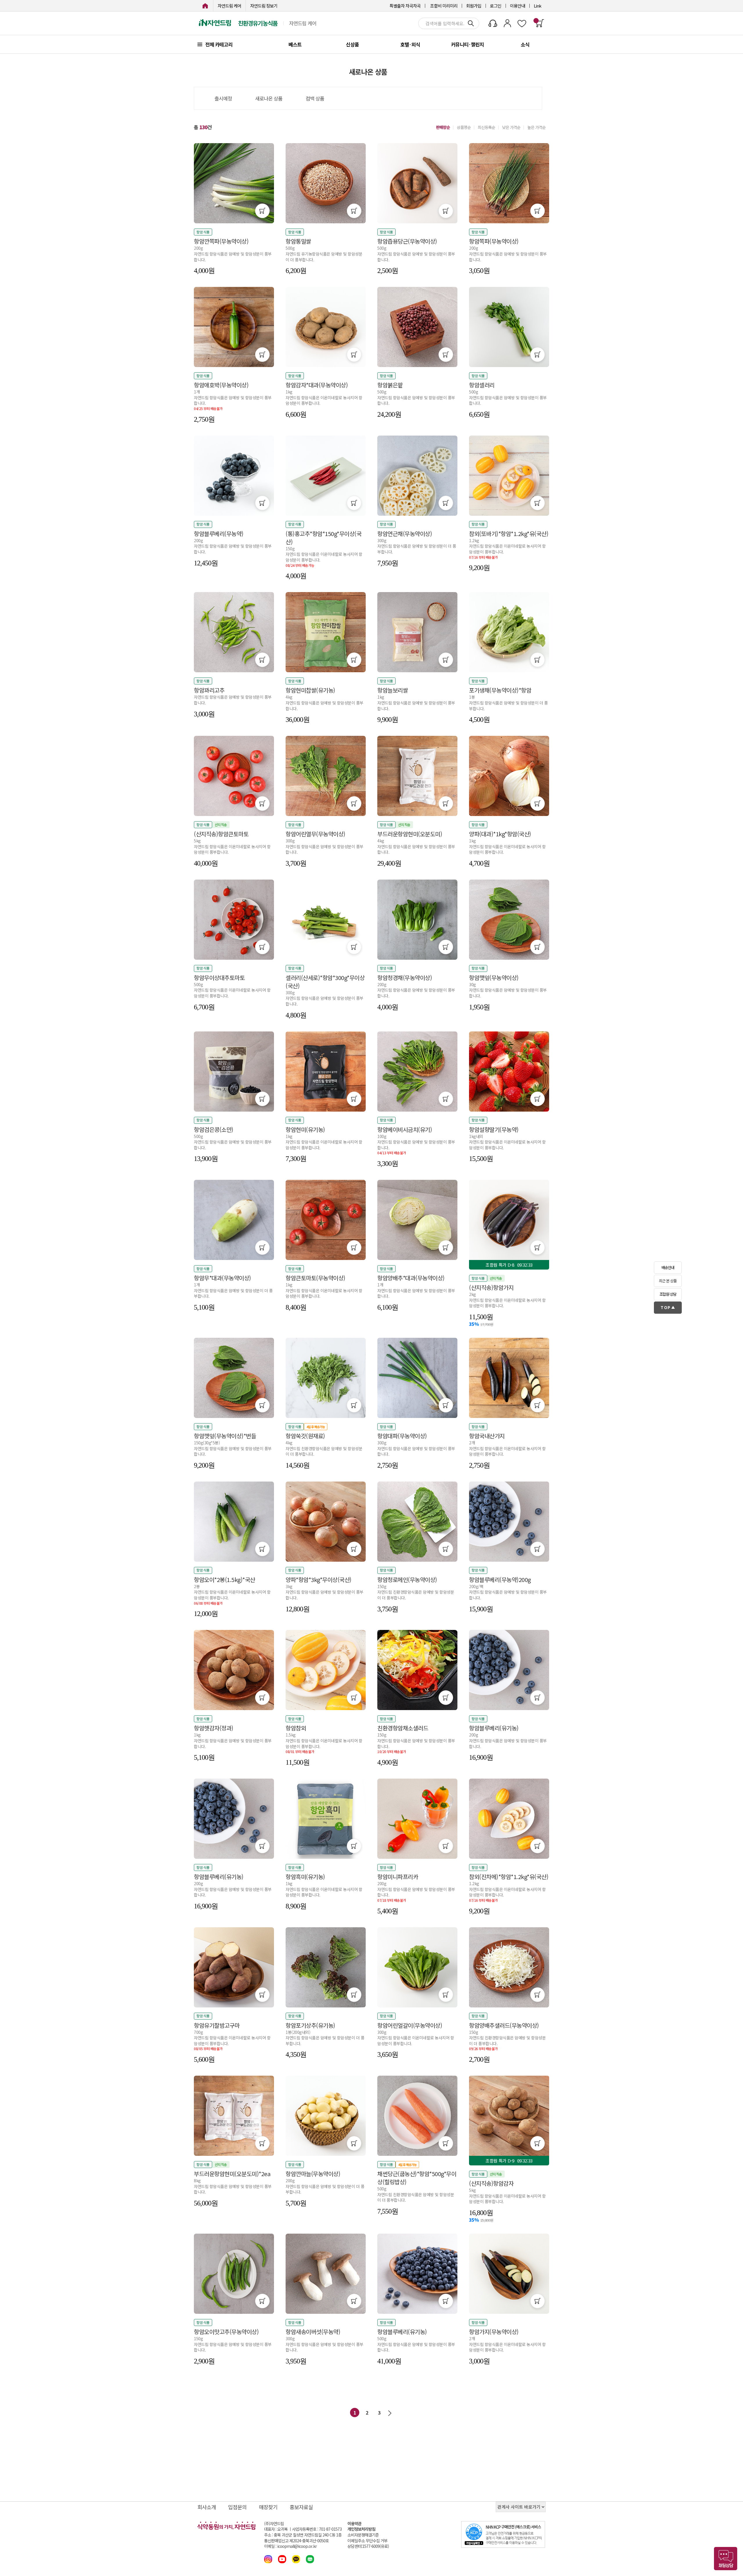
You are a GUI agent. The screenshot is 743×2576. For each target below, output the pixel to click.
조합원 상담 (668, 1294)
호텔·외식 (410, 44)
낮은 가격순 (511, 127)
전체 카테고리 (219, 44)
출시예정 (223, 98)
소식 (525, 44)
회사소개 (207, 2507)
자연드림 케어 (229, 6)
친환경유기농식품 (258, 23)
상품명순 (464, 127)
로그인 (496, 6)
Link (538, 6)
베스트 (295, 44)
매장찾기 (268, 2507)
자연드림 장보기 (264, 6)
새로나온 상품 (269, 98)
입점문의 (237, 2507)
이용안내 (517, 6)
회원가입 (474, 6)
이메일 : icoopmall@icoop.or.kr (290, 2546)
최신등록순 (486, 127)
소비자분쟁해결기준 (363, 2535)
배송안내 (668, 1267)
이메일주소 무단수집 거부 (367, 2541)
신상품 (352, 44)
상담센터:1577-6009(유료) (368, 2546)
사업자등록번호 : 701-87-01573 (317, 2529)
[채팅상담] (726, 2559)
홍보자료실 (301, 2507)
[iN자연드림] (205, 6)
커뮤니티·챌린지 (467, 44)
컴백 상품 (315, 98)
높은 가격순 (536, 127)
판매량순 (443, 127)
